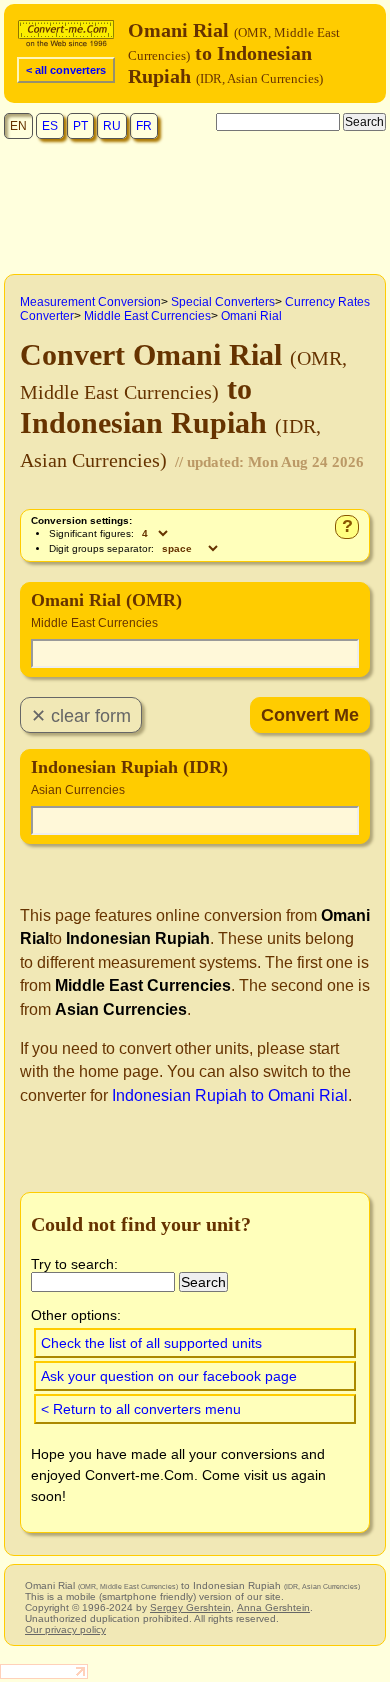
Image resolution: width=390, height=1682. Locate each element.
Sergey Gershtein (190, 1607)
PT (80, 126)
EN (18, 126)
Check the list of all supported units (151, 1343)
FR (144, 126)
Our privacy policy (65, 1629)
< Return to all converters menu (141, 1409)
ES (50, 126)
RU (112, 126)
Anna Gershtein (273, 1607)
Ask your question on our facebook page (169, 1376)
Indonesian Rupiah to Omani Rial (230, 1095)
